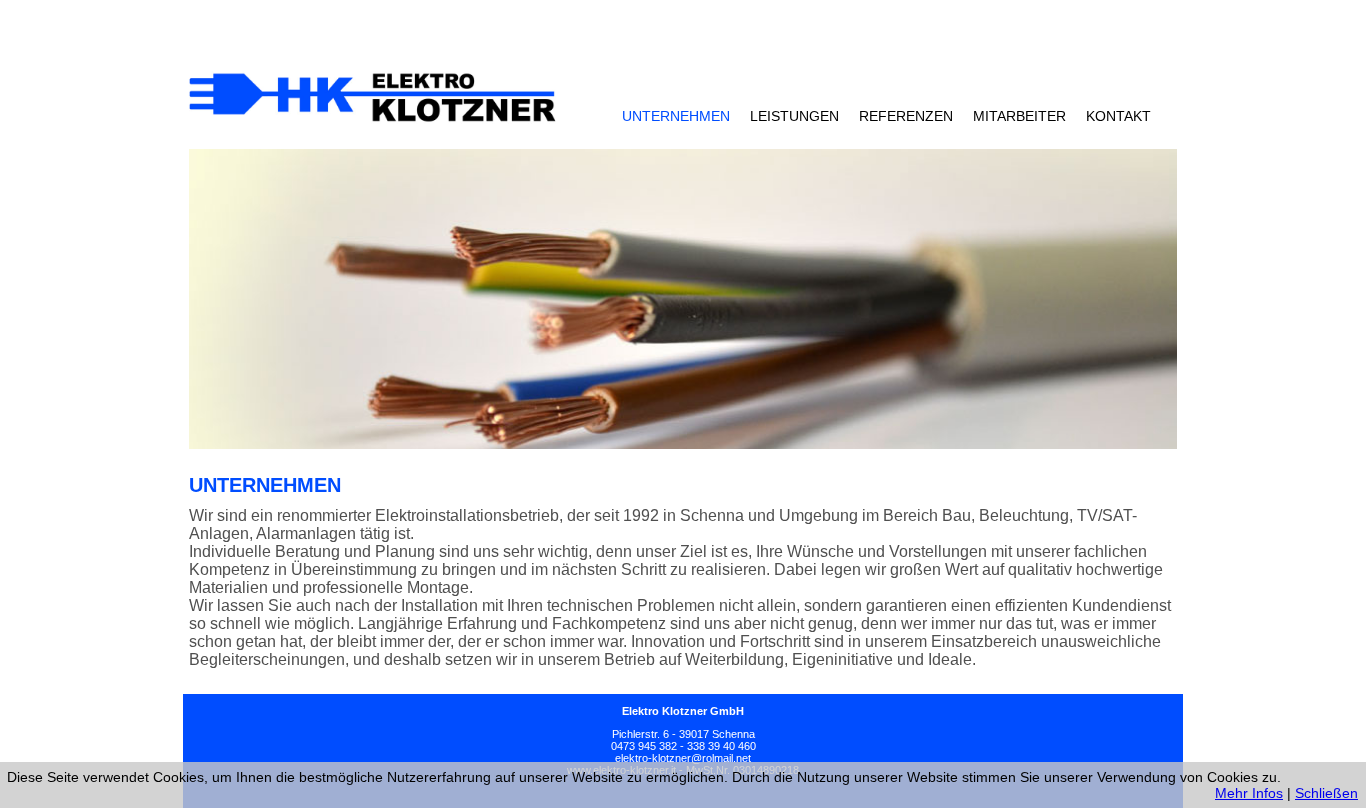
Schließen (1326, 793)
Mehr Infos (1249, 793)
